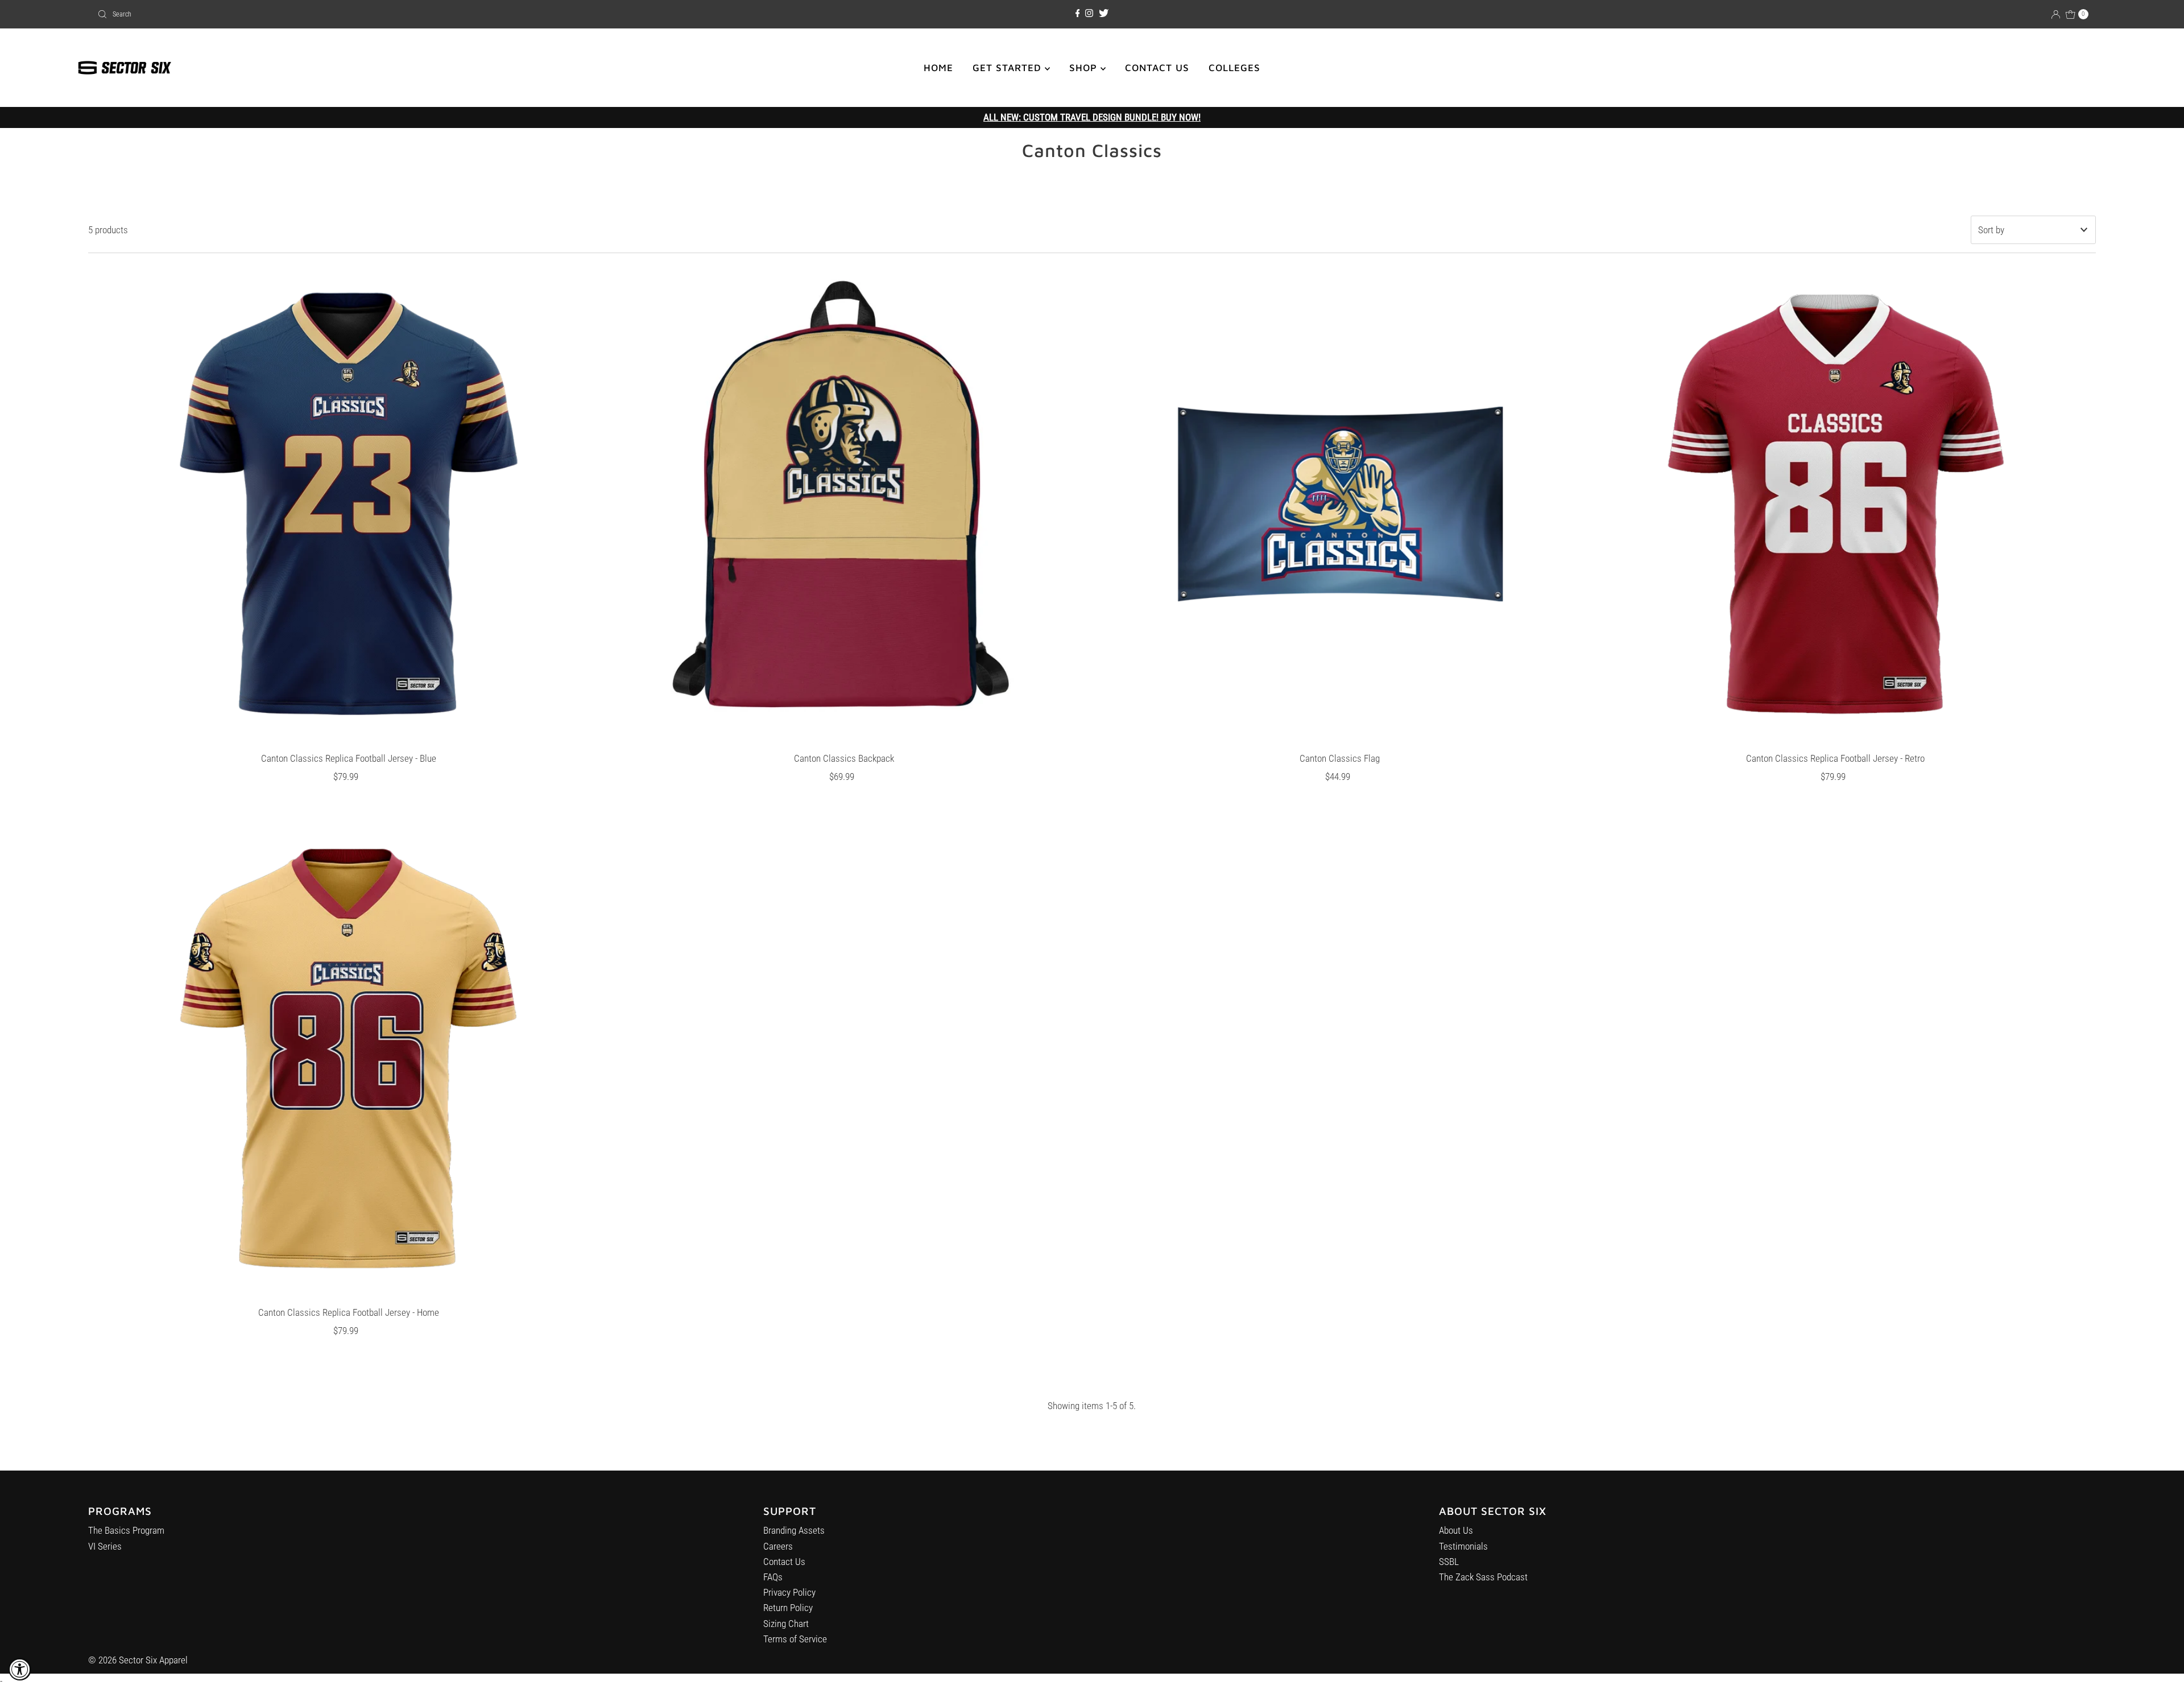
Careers (778, 1546)
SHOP (1085, 68)
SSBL (1449, 1562)
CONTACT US (1157, 68)
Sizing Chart (786, 1624)
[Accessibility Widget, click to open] (20, 1669)
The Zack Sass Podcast (1483, 1577)
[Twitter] (1104, 14)
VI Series (105, 1546)
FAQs (773, 1577)
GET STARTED (1009, 68)
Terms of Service (795, 1639)
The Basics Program (126, 1530)
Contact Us (784, 1562)
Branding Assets (794, 1530)
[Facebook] (1078, 14)
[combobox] (423, 14)
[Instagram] (1089, 14)
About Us (1456, 1530)
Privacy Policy (789, 1592)
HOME (938, 68)
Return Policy (788, 1608)
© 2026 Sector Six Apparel (138, 1660)
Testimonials (1463, 1546)
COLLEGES (1234, 68)
